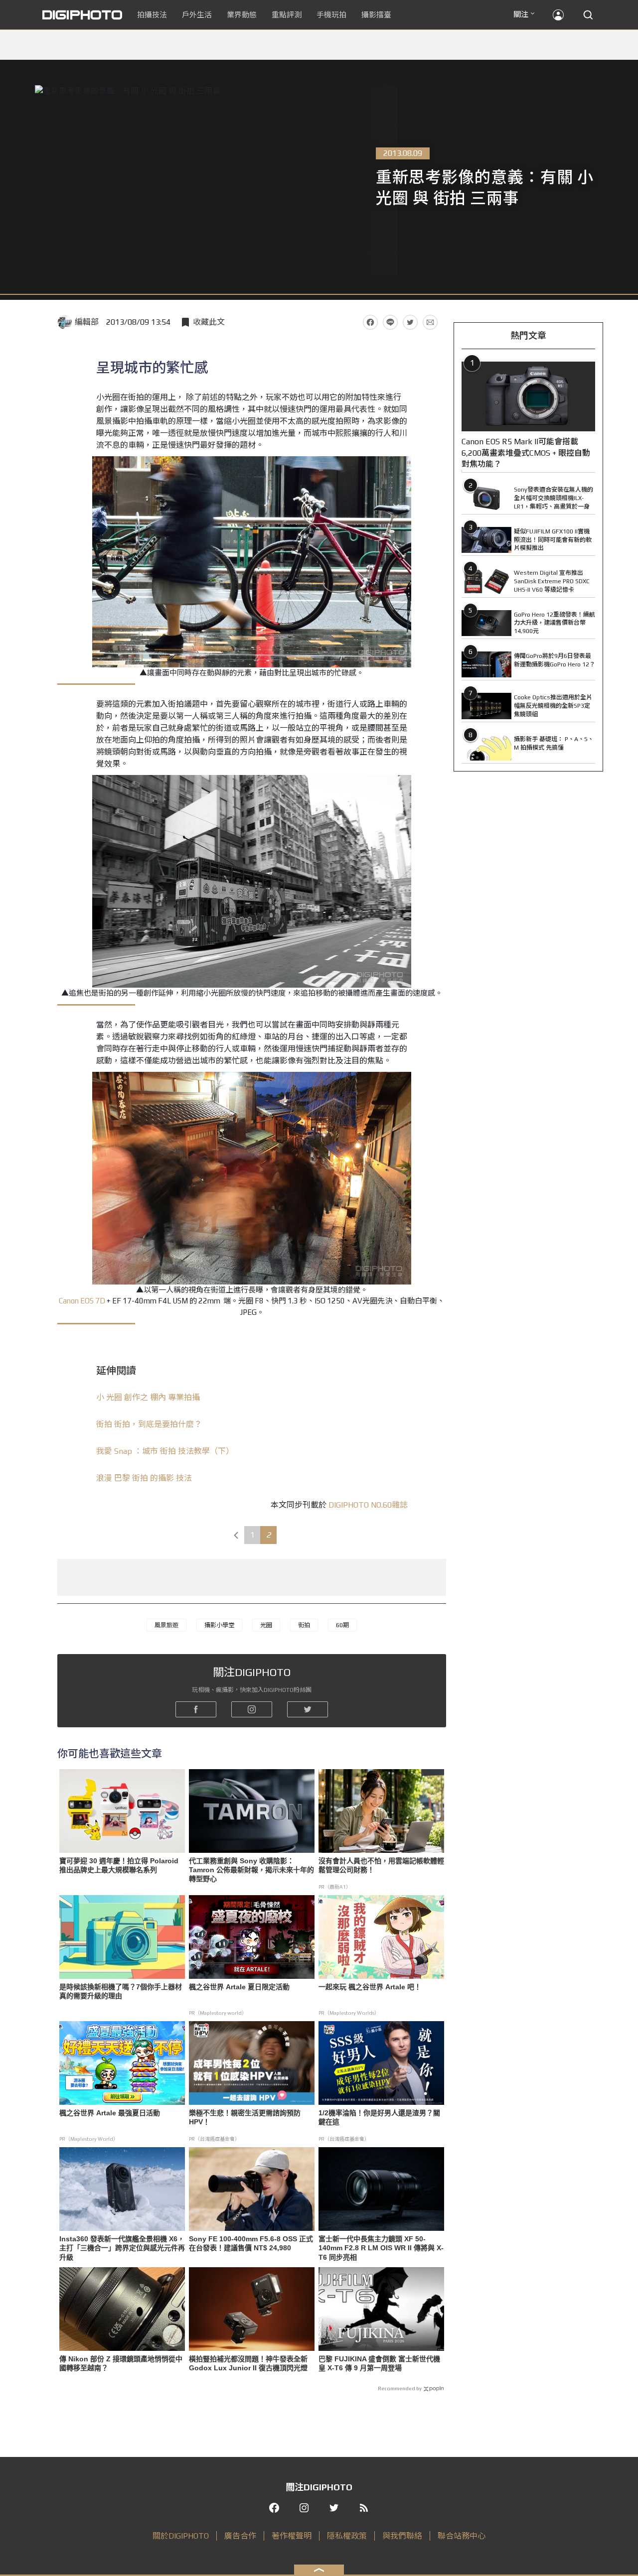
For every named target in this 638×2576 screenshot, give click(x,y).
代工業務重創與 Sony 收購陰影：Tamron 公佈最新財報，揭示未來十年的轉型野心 (251, 1870)
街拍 (304, 1625)
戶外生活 (197, 15)
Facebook (370, 322)
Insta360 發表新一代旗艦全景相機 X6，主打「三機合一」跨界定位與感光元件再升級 (122, 2248)
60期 (342, 1625)
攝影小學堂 (219, 1625)
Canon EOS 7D (82, 1301)
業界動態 (242, 15)
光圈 (266, 1625)
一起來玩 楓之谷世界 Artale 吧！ (370, 1987)
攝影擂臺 (376, 15)
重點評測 (287, 15)
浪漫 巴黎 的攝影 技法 (144, 1478)
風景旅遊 (166, 1625)
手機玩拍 (331, 15)
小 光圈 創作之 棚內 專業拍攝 (148, 1397)
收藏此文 (209, 322)
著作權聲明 (292, 2536)
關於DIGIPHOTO (181, 2536)
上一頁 (236, 1535)
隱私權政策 (347, 2536)
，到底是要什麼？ (149, 1424)
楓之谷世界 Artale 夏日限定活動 (239, 1987)
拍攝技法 (152, 15)
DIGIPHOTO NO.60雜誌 (368, 1505)
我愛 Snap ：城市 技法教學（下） (165, 1451)
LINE (390, 322)
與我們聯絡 (402, 2536)
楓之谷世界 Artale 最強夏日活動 (110, 2113)
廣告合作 (240, 2536)
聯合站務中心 (462, 2536)
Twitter (410, 322)
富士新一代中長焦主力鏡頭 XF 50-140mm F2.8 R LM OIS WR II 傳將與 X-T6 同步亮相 (381, 2248)
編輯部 (87, 322)
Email (430, 322)
